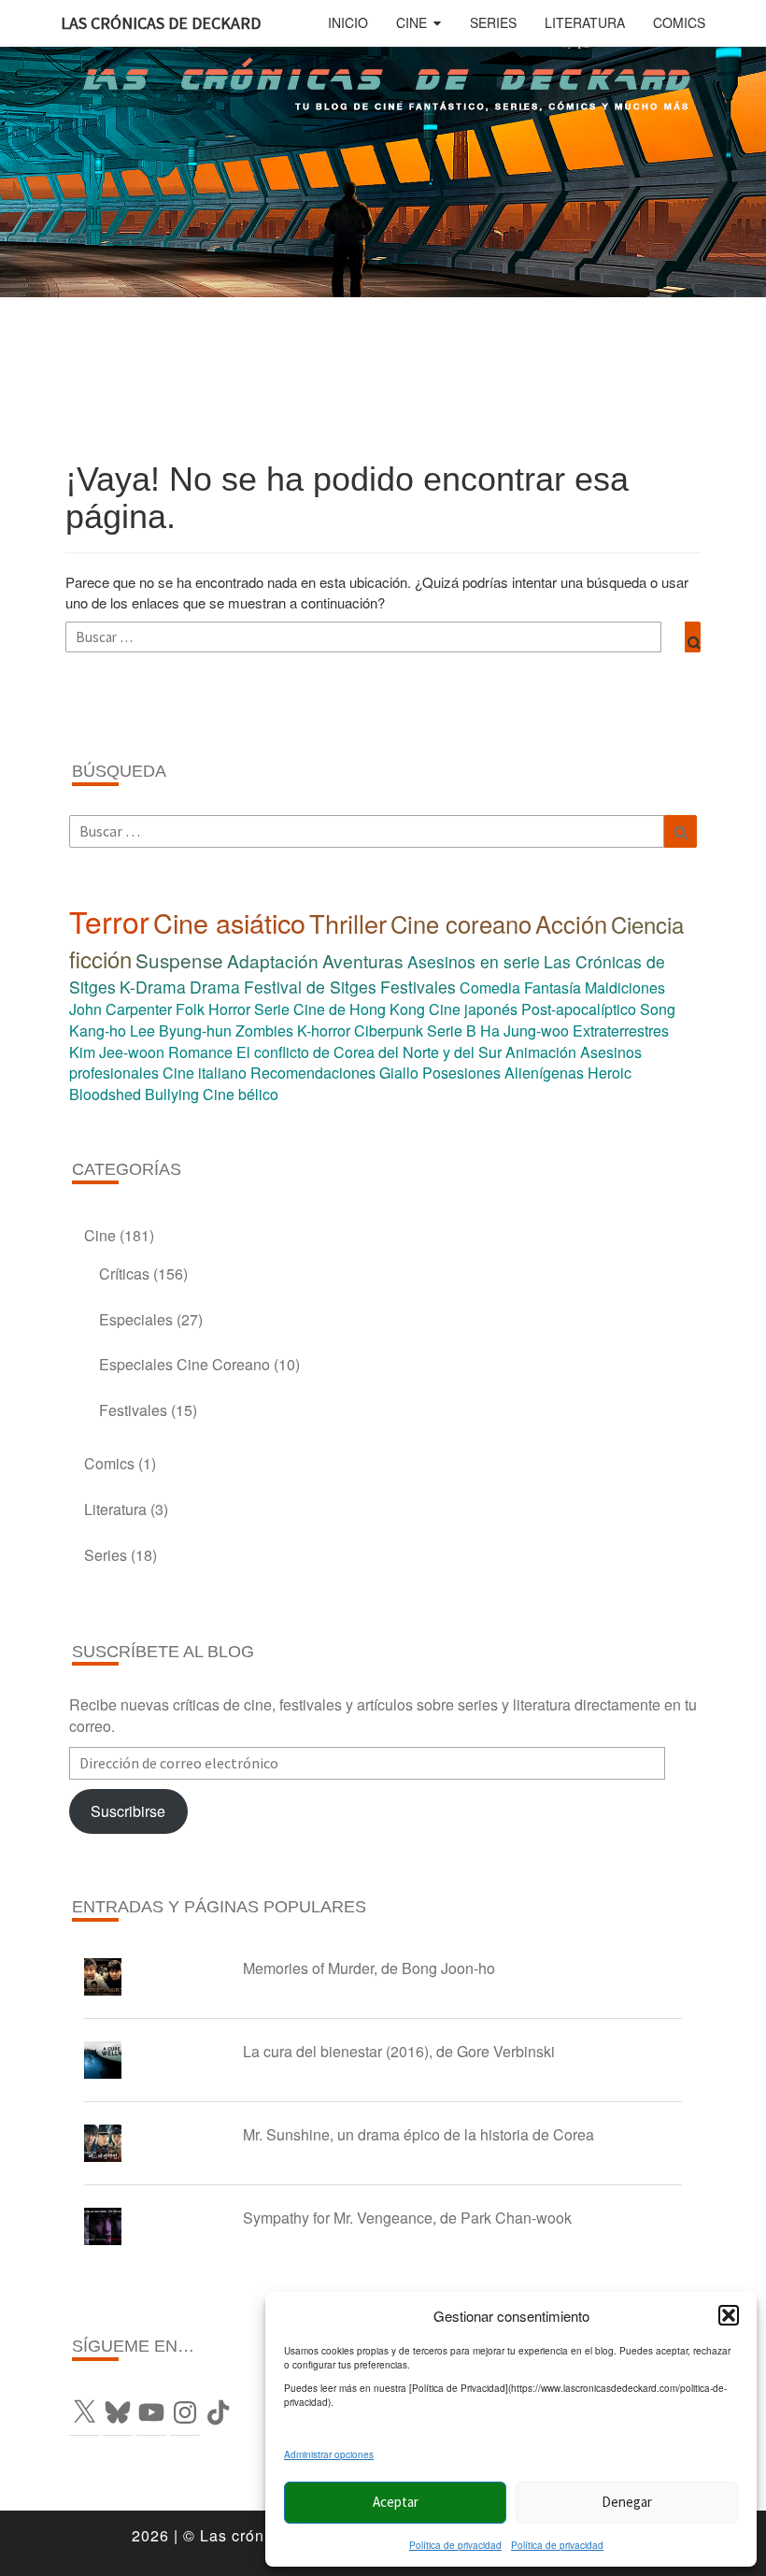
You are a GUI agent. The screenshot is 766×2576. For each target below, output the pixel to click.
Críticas (124, 1274)
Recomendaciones (313, 1073)
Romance (200, 1052)
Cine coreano (461, 923)
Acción (571, 923)
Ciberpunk (389, 1030)
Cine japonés (473, 1009)
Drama (215, 987)
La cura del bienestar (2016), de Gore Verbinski (399, 2051)
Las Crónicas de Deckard (161, 23)
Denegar (627, 2502)
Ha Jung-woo (525, 1030)
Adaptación (273, 960)
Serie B (452, 1030)
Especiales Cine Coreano (184, 1364)
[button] (729, 2315)
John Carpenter (121, 1009)
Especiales (136, 1319)
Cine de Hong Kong (359, 1009)
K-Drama (153, 987)
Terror (109, 921)
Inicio (348, 22)
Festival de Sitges (310, 987)
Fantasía (553, 987)
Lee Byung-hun (181, 1030)
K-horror (324, 1030)
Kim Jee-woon (117, 1052)
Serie (272, 1009)
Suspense (179, 960)
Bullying (172, 1094)
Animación (541, 1052)
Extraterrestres (621, 1030)
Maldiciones (625, 987)
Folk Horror (213, 1009)
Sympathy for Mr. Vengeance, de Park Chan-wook (407, 2218)
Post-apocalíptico (579, 1009)
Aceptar (396, 2502)
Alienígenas (544, 1073)
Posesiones (461, 1073)
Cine (411, 22)
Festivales (418, 987)
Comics (679, 22)
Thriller (348, 923)
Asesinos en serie (474, 961)
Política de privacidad (455, 2545)
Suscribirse (128, 1811)
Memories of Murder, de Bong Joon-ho (369, 1968)
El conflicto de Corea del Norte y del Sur (369, 1052)
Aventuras (363, 960)
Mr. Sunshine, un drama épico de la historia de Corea (418, 2134)
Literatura (585, 22)
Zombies (264, 1030)
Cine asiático (229, 922)
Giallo (399, 1073)
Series (493, 22)
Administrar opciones (329, 2454)
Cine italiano (205, 1073)
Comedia (490, 987)
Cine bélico (241, 1094)
